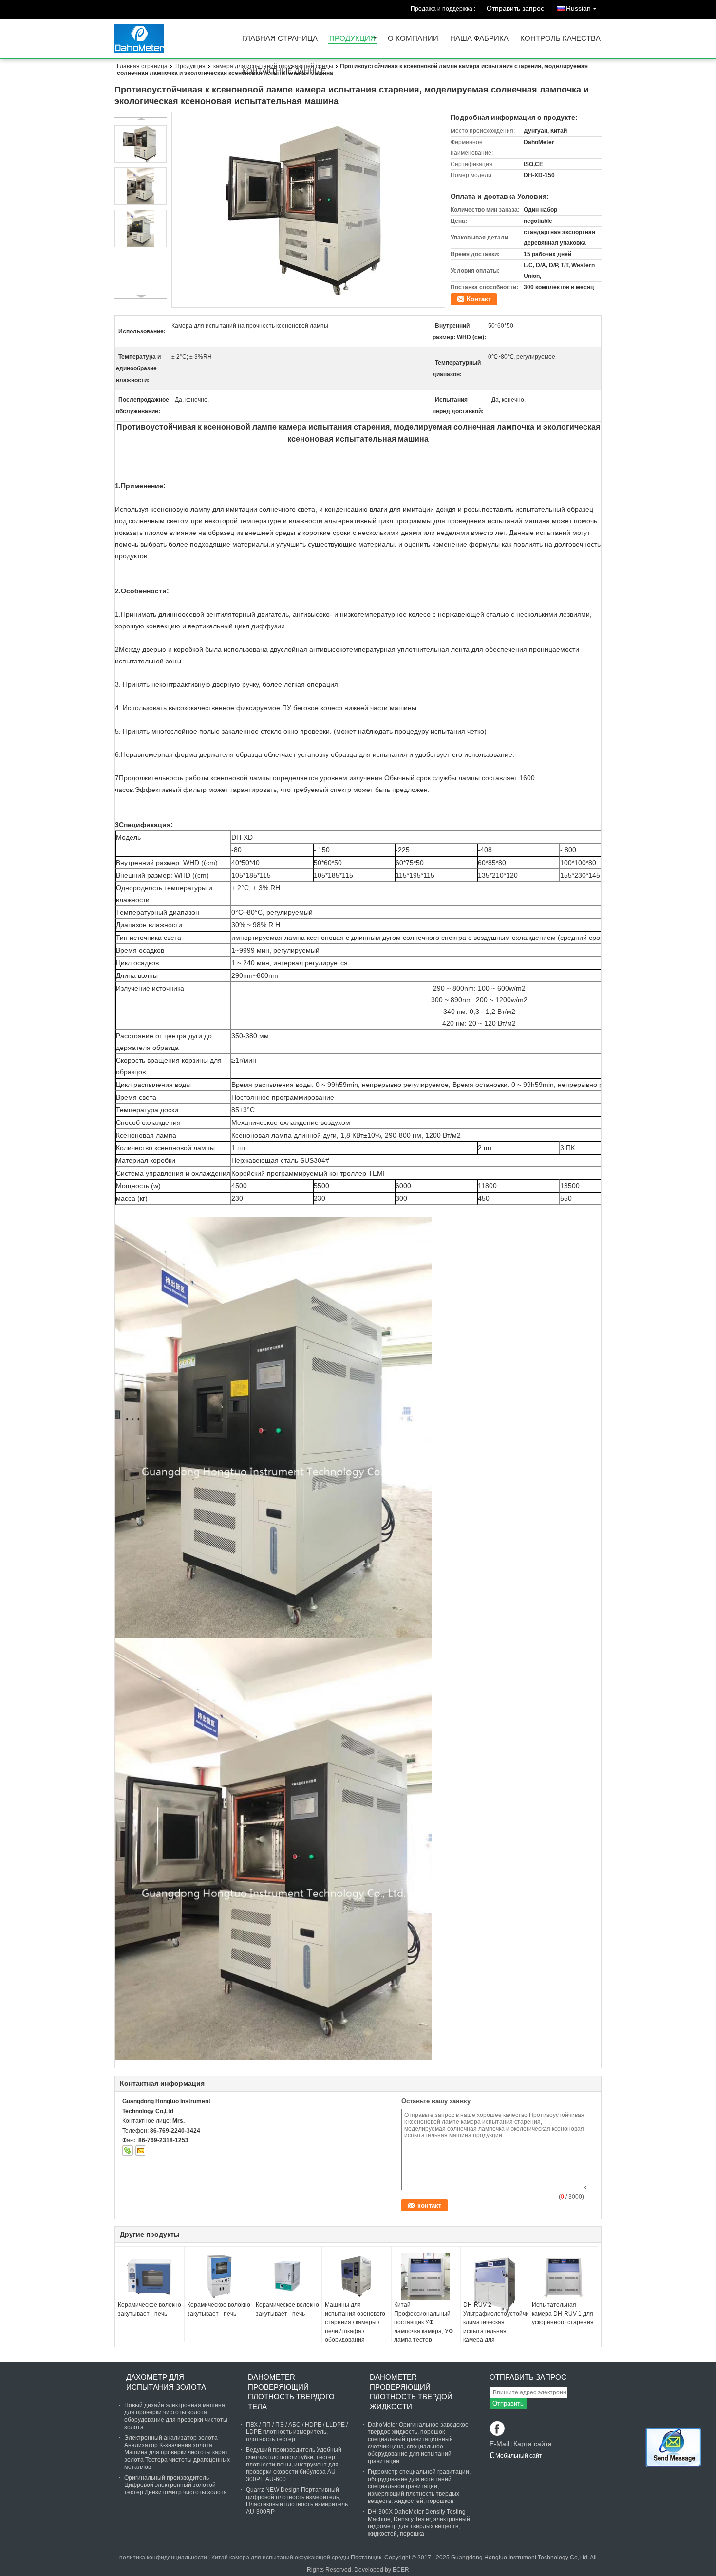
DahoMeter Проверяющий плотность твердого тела (291, 2392)
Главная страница (280, 39)
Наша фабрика (479, 39)
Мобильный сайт (519, 2456)
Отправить (508, 2403)
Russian (578, 8)
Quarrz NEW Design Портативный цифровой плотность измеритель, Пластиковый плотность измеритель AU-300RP (297, 2501)
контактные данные (284, 71)
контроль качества (560, 39)
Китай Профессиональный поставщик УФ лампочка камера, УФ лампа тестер (424, 2322)
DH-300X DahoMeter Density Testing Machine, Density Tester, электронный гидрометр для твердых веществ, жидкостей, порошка (419, 2523)
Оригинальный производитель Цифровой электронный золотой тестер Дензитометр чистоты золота (176, 2485)
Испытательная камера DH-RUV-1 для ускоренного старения (563, 2314)
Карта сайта (533, 2444)
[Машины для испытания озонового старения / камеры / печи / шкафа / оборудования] (357, 2276)
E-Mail (499, 2444)
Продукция (352, 39)
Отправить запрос (515, 8)
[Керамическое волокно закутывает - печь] (150, 2276)
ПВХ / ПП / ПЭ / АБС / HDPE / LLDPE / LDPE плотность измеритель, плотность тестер (297, 2432)
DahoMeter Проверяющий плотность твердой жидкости (411, 2392)
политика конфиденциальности (163, 2558)
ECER (401, 2570)
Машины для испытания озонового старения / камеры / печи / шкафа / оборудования (355, 2322)
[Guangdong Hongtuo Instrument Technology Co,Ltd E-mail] (141, 2151)
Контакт (479, 299)
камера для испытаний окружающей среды (273, 66)
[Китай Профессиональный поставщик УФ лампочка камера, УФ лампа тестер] (426, 2276)
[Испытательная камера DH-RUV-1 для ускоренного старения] (564, 2276)
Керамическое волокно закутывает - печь (150, 2309)
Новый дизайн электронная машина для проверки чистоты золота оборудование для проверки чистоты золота (176, 2416)
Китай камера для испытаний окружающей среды (280, 2558)
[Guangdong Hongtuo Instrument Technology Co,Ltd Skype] (128, 2151)
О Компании (413, 39)
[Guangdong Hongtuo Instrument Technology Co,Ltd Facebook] (498, 2429)
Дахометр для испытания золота (166, 2382)
